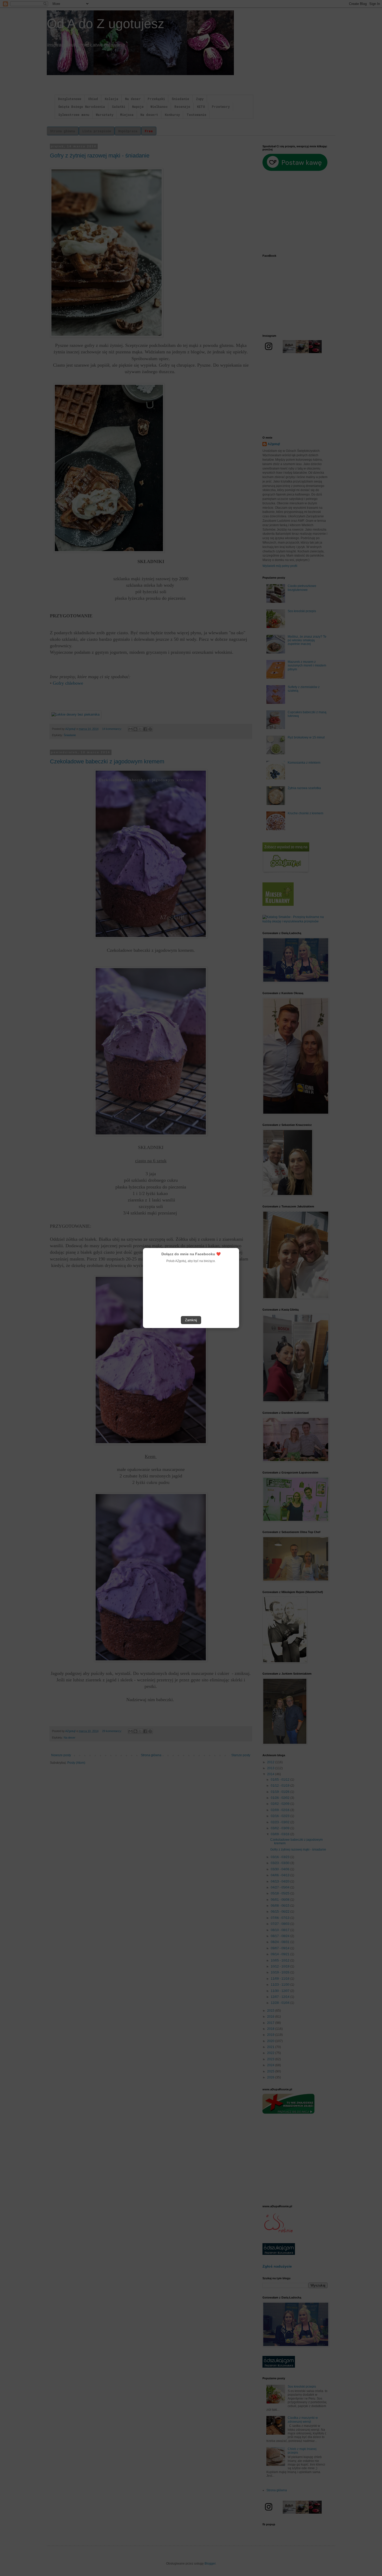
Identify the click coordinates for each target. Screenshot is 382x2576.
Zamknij (191, 1320)
